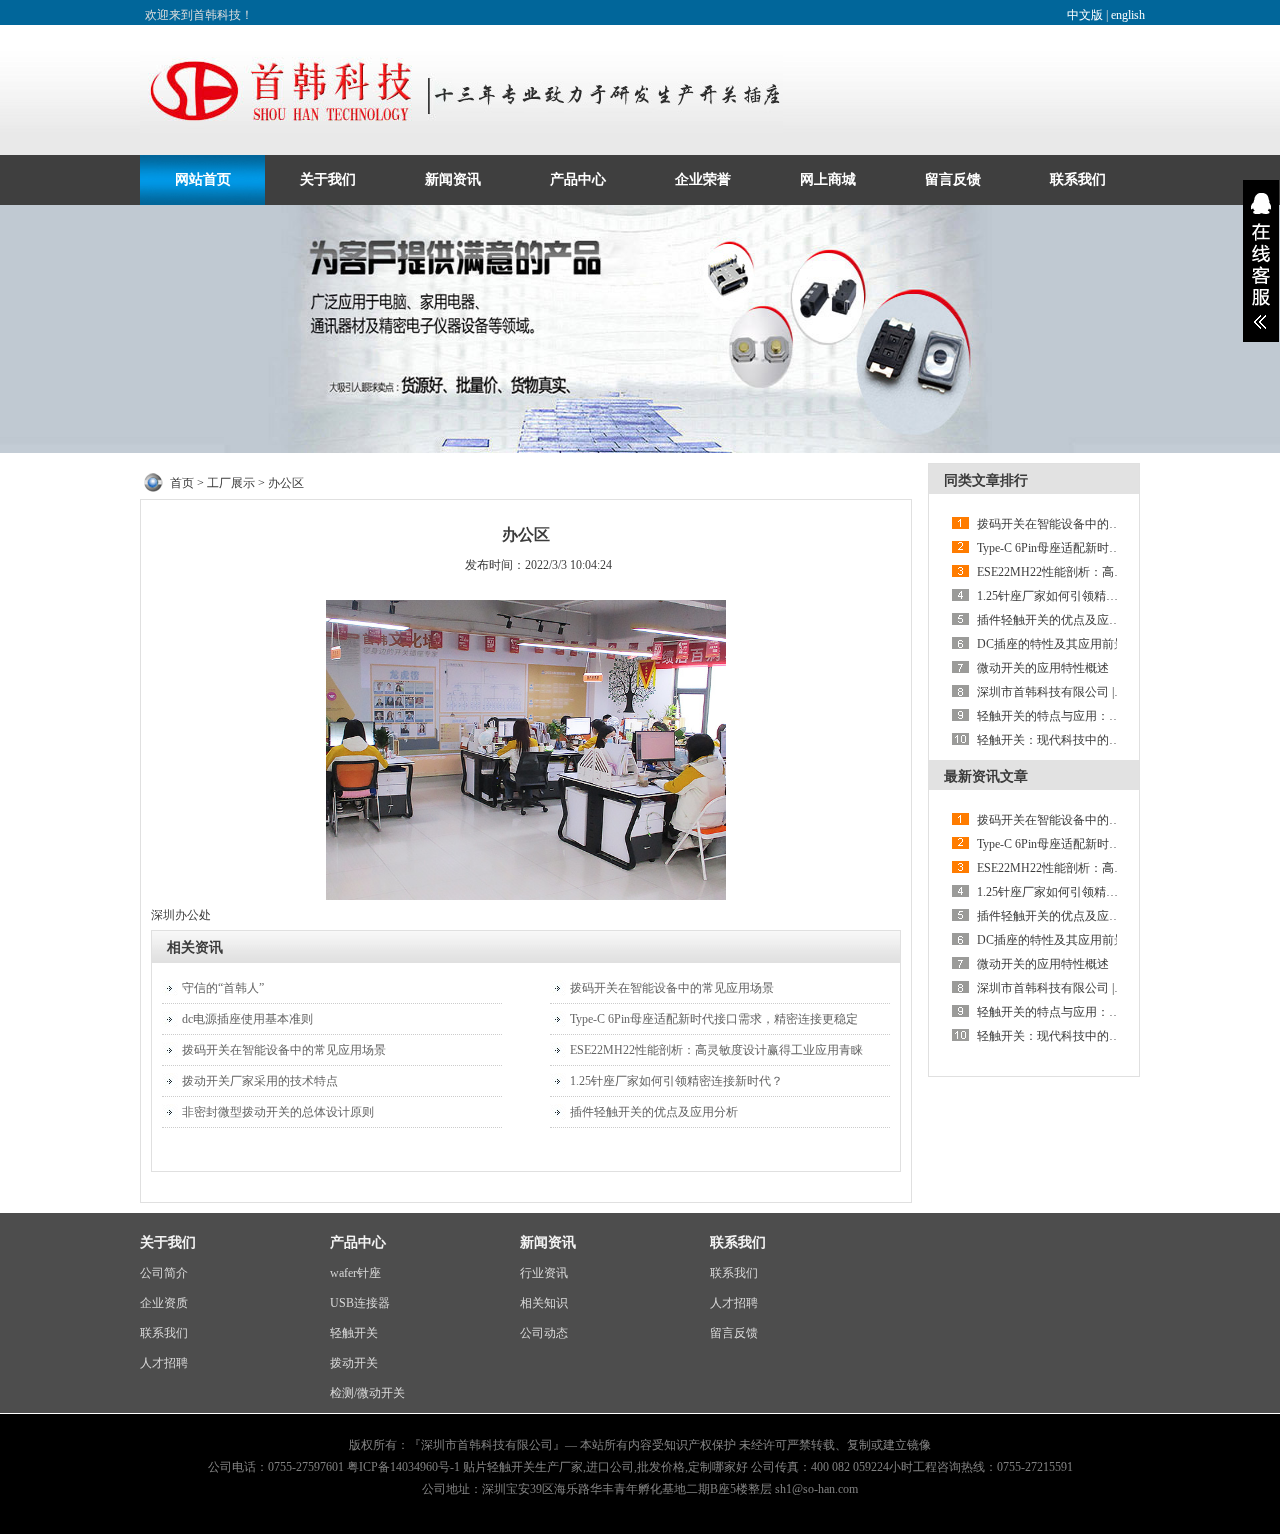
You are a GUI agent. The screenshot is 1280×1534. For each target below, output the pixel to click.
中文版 (1085, 15)
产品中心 (578, 179)
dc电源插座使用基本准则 (247, 1019)
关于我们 (328, 179)
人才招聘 (164, 1363)
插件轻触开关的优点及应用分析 (654, 1112)
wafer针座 (355, 1273)
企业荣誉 (703, 179)
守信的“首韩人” (223, 988)
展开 (1261, 261)
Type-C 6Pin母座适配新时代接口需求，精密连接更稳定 (714, 1019)
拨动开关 (354, 1363)
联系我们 (1078, 179)
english (1128, 15)
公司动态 (544, 1333)
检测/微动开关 (367, 1393)
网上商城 (828, 179)
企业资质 (164, 1303)
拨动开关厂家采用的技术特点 (260, 1081)
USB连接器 (360, 1303)
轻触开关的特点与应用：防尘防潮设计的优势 (1097, 716)
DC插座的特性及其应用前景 (1051, 644)
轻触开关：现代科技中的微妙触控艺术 (1079, 740)
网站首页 (203, 179)
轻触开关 (354, 1333)
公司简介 (164, 1273)
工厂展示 (231, 483)
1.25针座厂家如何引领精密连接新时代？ (676, 1081)
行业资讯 (544, 1273)
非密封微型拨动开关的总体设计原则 (278, 1112)
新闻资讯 (453, 179)
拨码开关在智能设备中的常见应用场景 (284, 1050)
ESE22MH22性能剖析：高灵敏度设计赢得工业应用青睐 (716, 1050)
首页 (182, 483)
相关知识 (544, 1303)
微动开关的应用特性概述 (1043, 668)
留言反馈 (953, 179)
